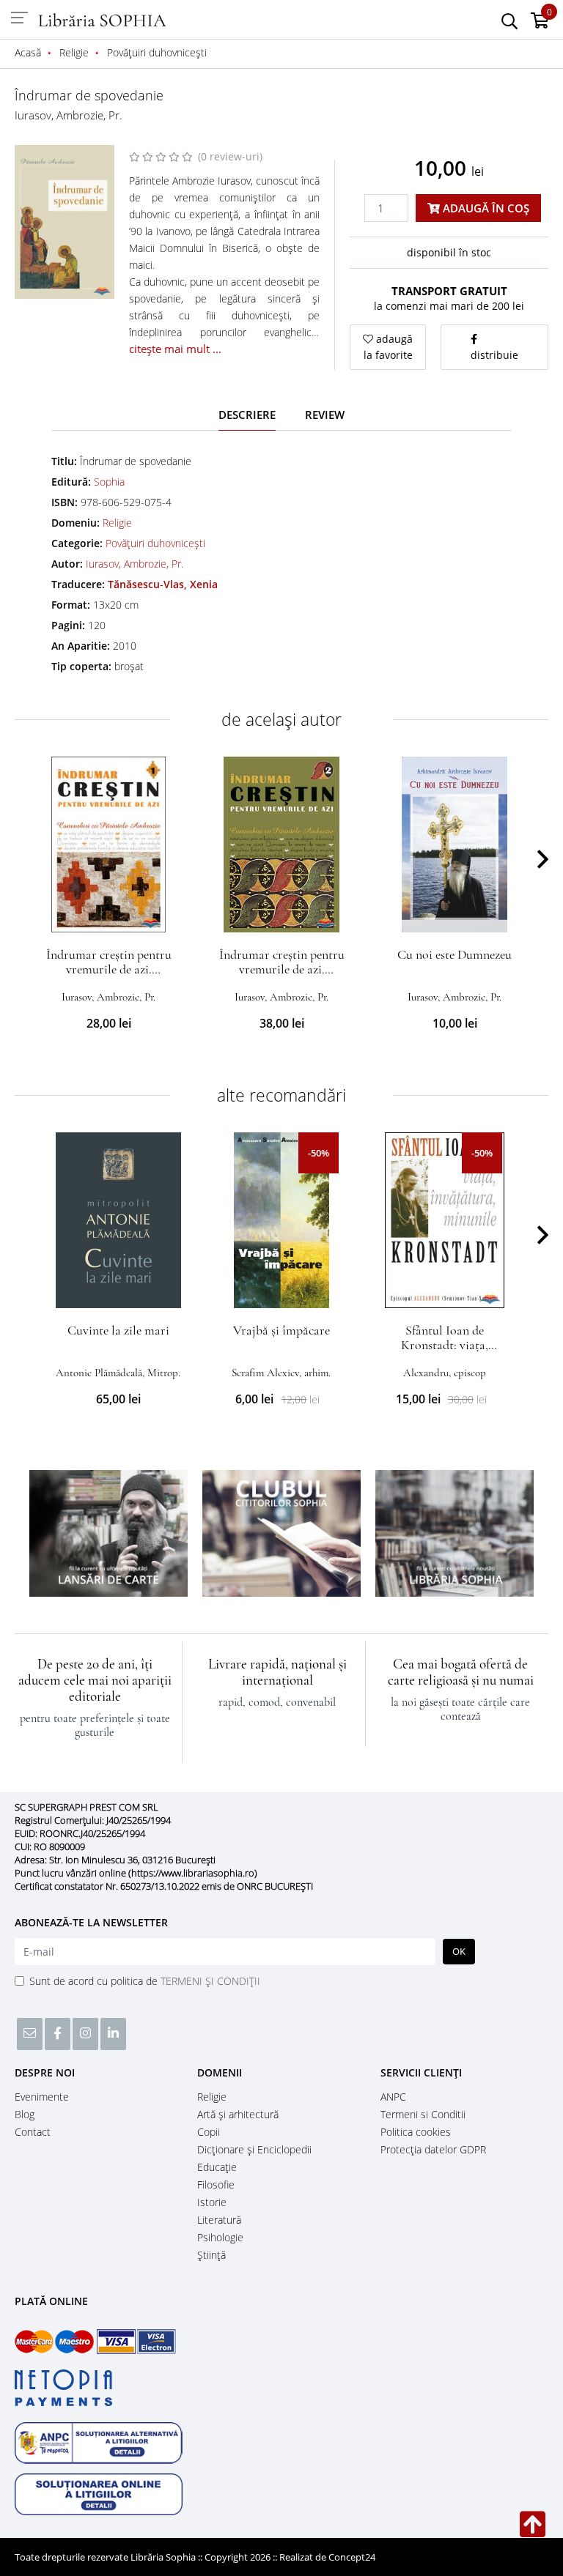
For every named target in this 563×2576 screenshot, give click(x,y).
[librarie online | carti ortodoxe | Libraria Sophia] (103, 19)
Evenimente (42, 2097)
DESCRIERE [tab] (247, 415)
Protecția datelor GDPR (433, 2149)
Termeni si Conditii (423, 2114)
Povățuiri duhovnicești (155, 543)
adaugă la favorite (389, 347)
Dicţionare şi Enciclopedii (254, 2149)
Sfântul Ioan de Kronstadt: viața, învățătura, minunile (445, 1345)
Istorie (212, 2202)
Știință (211, 2255)
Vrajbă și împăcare (281, 1330)
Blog (25, 2114)
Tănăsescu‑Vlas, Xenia (163, 584)
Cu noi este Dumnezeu (455, 954)
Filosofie (216, 2185)
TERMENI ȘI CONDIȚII (210, 1981)
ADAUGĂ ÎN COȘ (485, 208)
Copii (209, 2132)
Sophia (109, 482)
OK (459, 1951)
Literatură (219, 2220)
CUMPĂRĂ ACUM (109, 915)
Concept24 (352, 2557)
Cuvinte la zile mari (118, 1330)
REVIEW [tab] (325, 415)
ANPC (393, 2097)
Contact (33, 2132)
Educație (217, 2167)
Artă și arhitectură (238, 2114)
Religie (117, 523)
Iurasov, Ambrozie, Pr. (69, 115)
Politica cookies (416, 2132)
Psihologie (220, 2237)
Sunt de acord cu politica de (145, 1981)
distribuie (494, 355)
